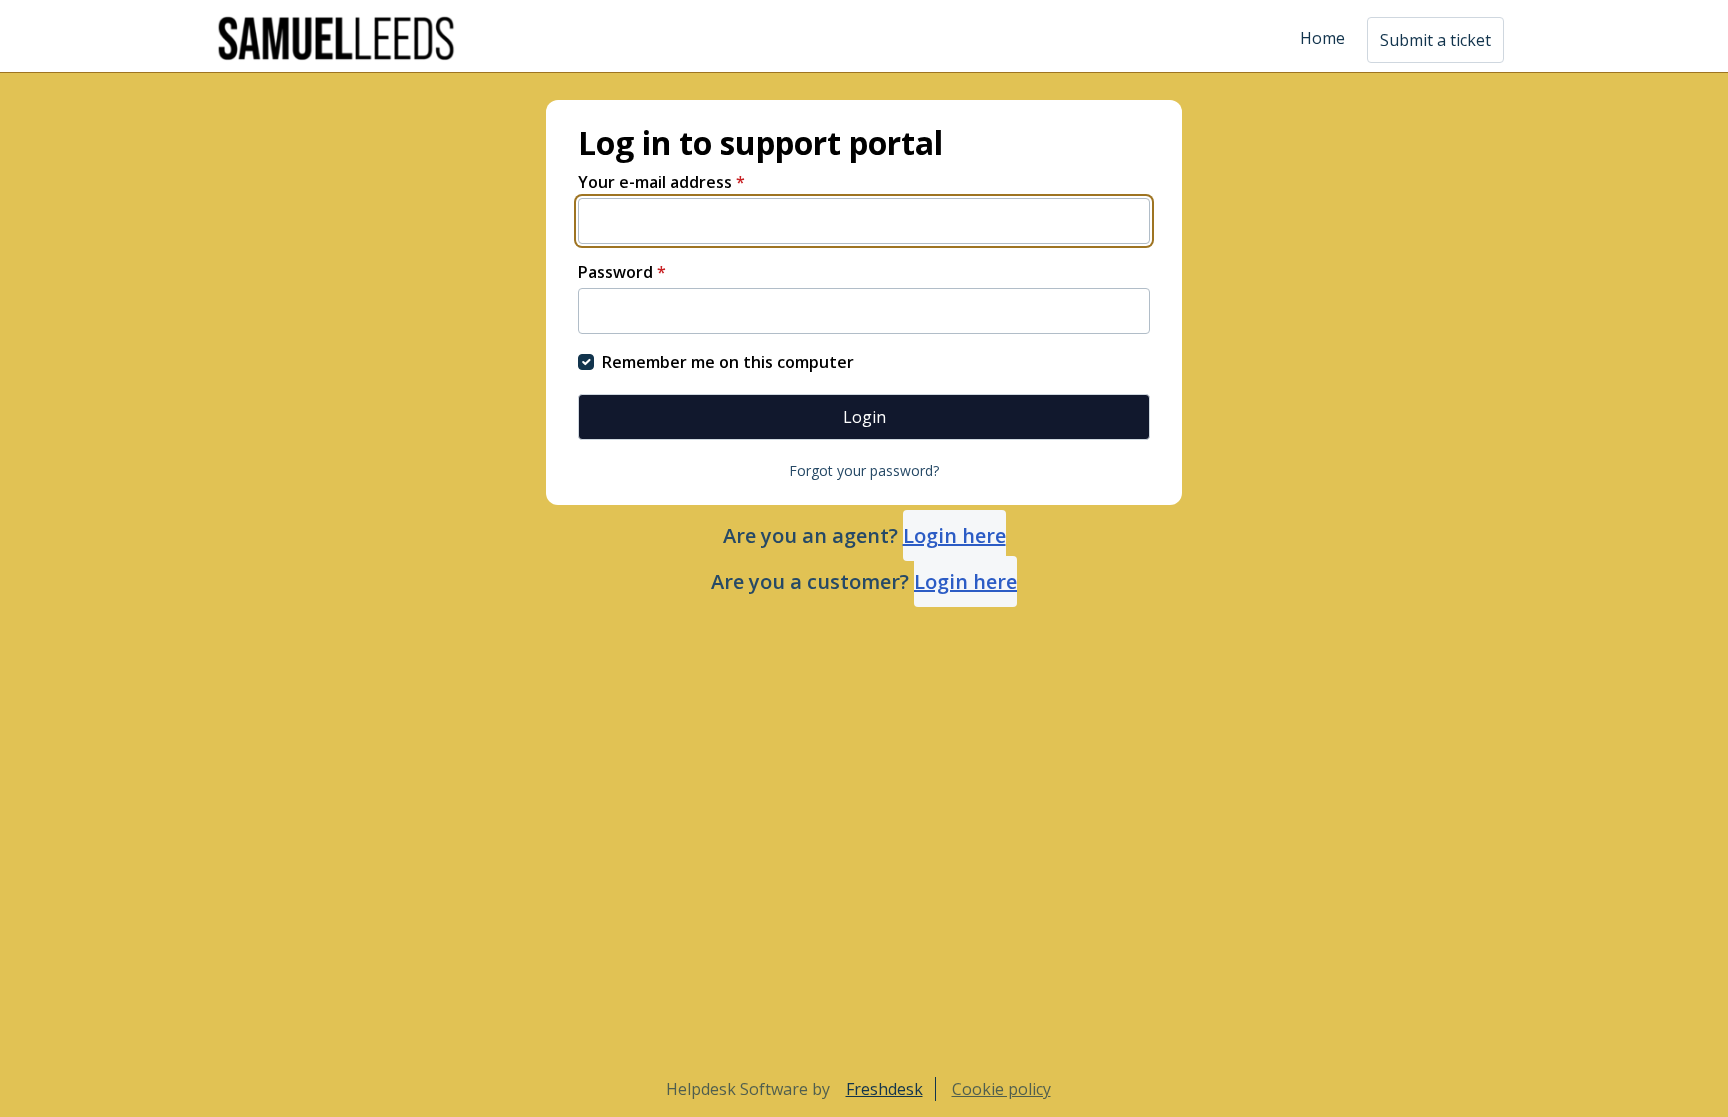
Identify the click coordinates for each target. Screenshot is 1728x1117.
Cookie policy (1001, 1089)
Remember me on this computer (728, 362)
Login (864, 417)
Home (1322, 38)
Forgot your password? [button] (864, 470)
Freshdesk (884, 1089)
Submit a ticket (1435, 40)
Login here (954, 535)
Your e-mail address (661, 182)
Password (622, 272)
